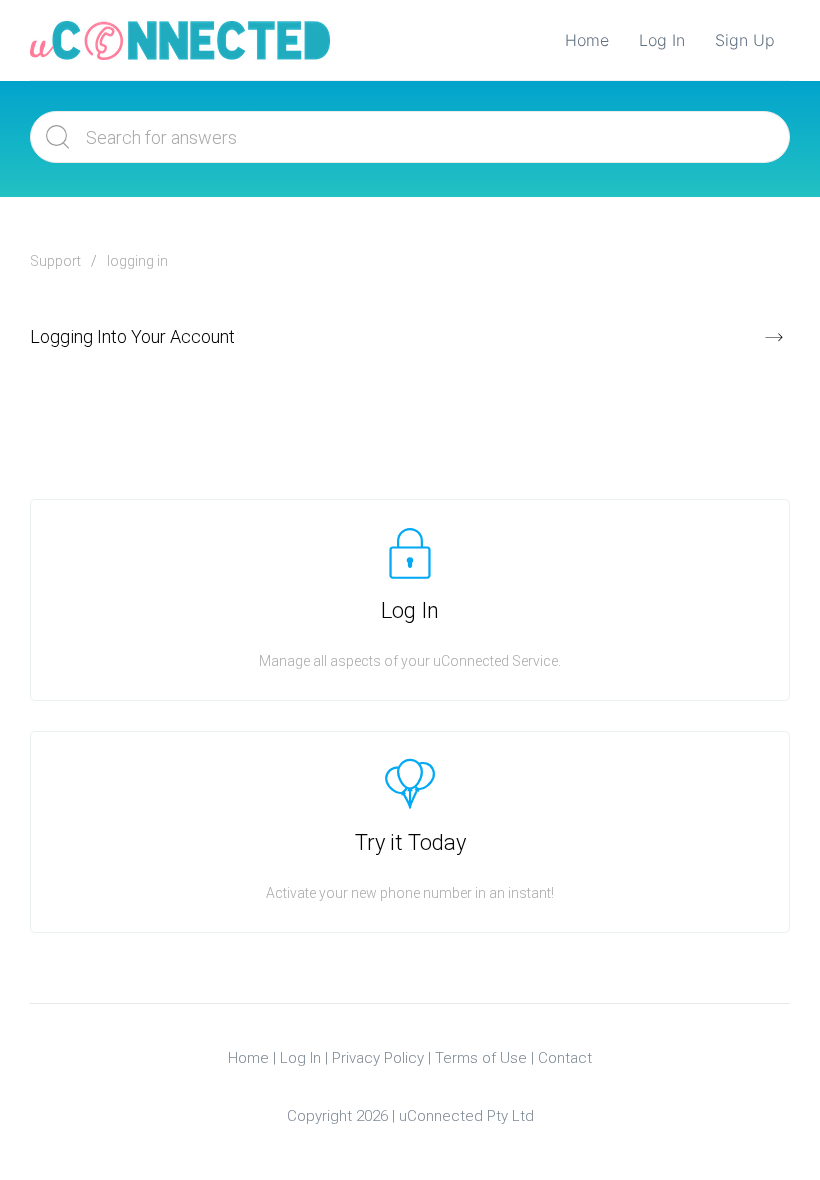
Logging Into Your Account (132, 336)
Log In (662, 40)
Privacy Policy (378, 1058)
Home (587, 40)
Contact (565, 1058)
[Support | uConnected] (180, 40)
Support (55, 261)
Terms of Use (481, 1058)
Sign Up (745, 40)
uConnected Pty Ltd (466, 1116)
